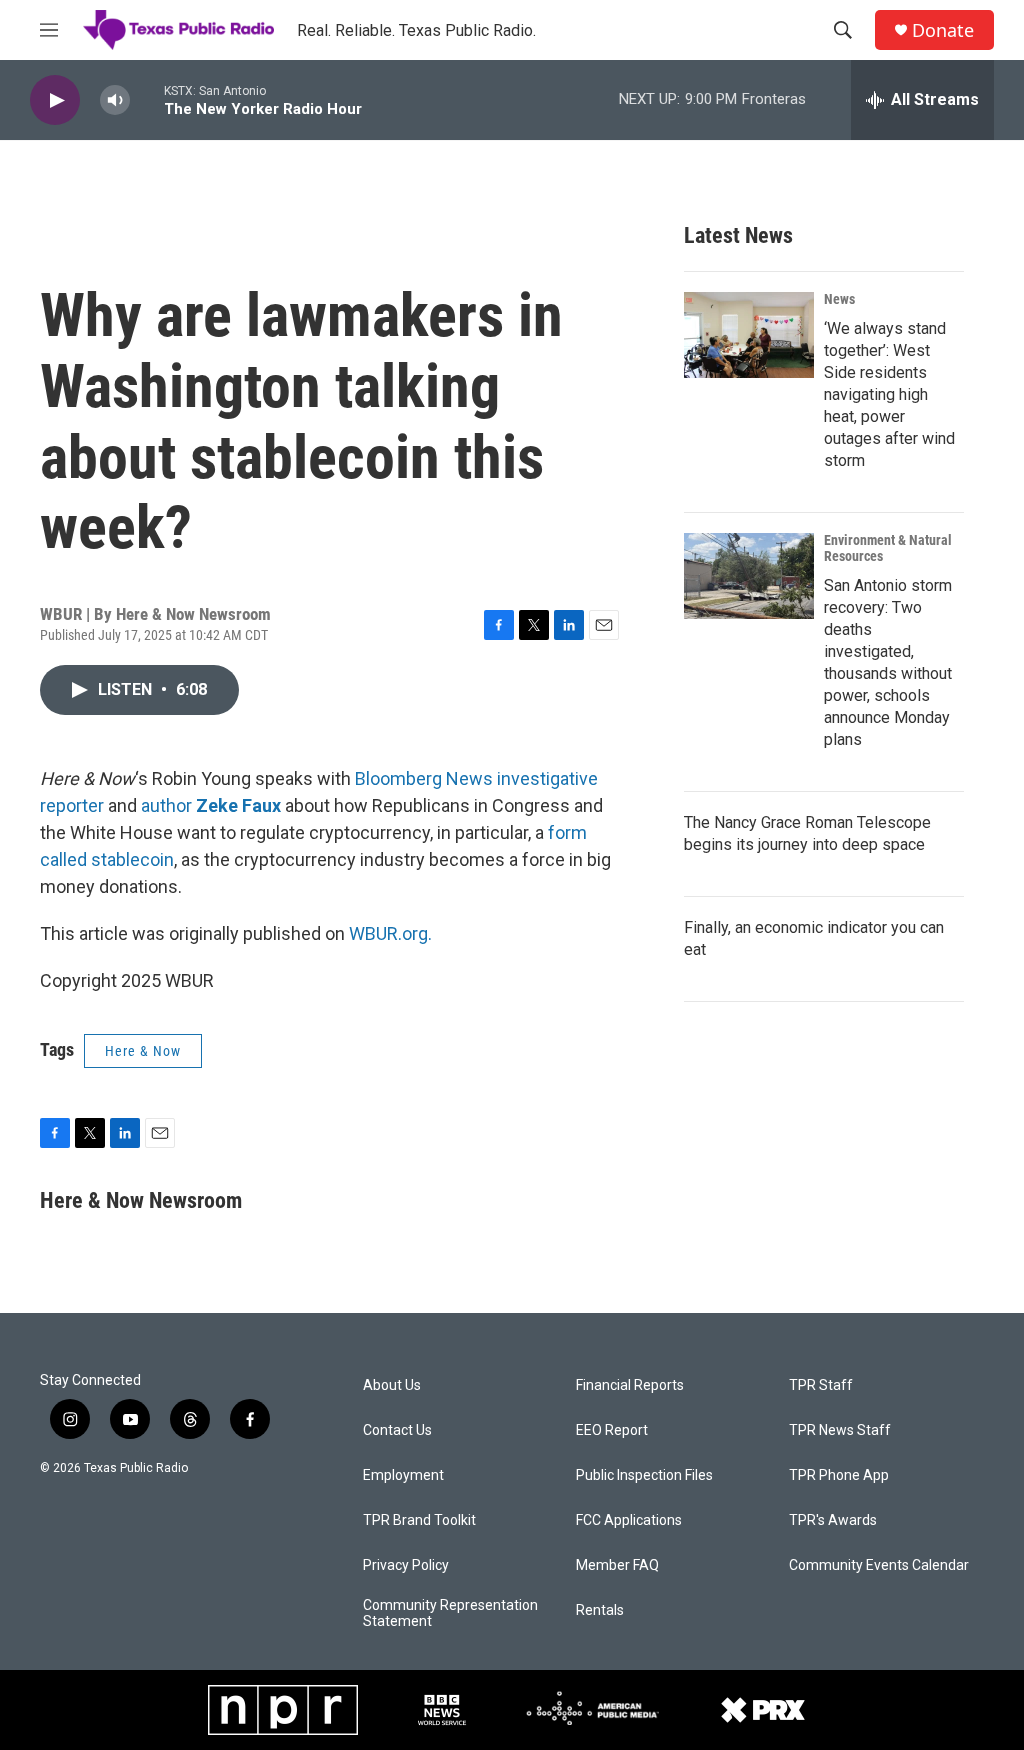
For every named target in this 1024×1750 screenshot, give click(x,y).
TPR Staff (821, 1385)
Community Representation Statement (450, 1613)
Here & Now (143, 1051)
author (166, 805)
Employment (403, 1475)
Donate (943, 30)
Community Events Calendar (879, 1565)
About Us (392, 1385)
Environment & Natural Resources (888, 548)
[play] (55, 100)
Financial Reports (630, 1385)
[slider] (147, 99)
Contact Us (397, 1430)
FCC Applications (629, 1520)
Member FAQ (617, 1565)
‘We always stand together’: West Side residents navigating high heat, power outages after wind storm (889, 394)
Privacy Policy (406, 1565)
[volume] (115, 100)
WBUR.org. (390, 933)
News (839, 299)
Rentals (600, 1610)
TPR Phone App (839, 1475)
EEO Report (612, 1430)
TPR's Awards (833, 1520)
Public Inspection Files (644, 1475)
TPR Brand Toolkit (419, 1520)
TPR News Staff (840, 1430)
